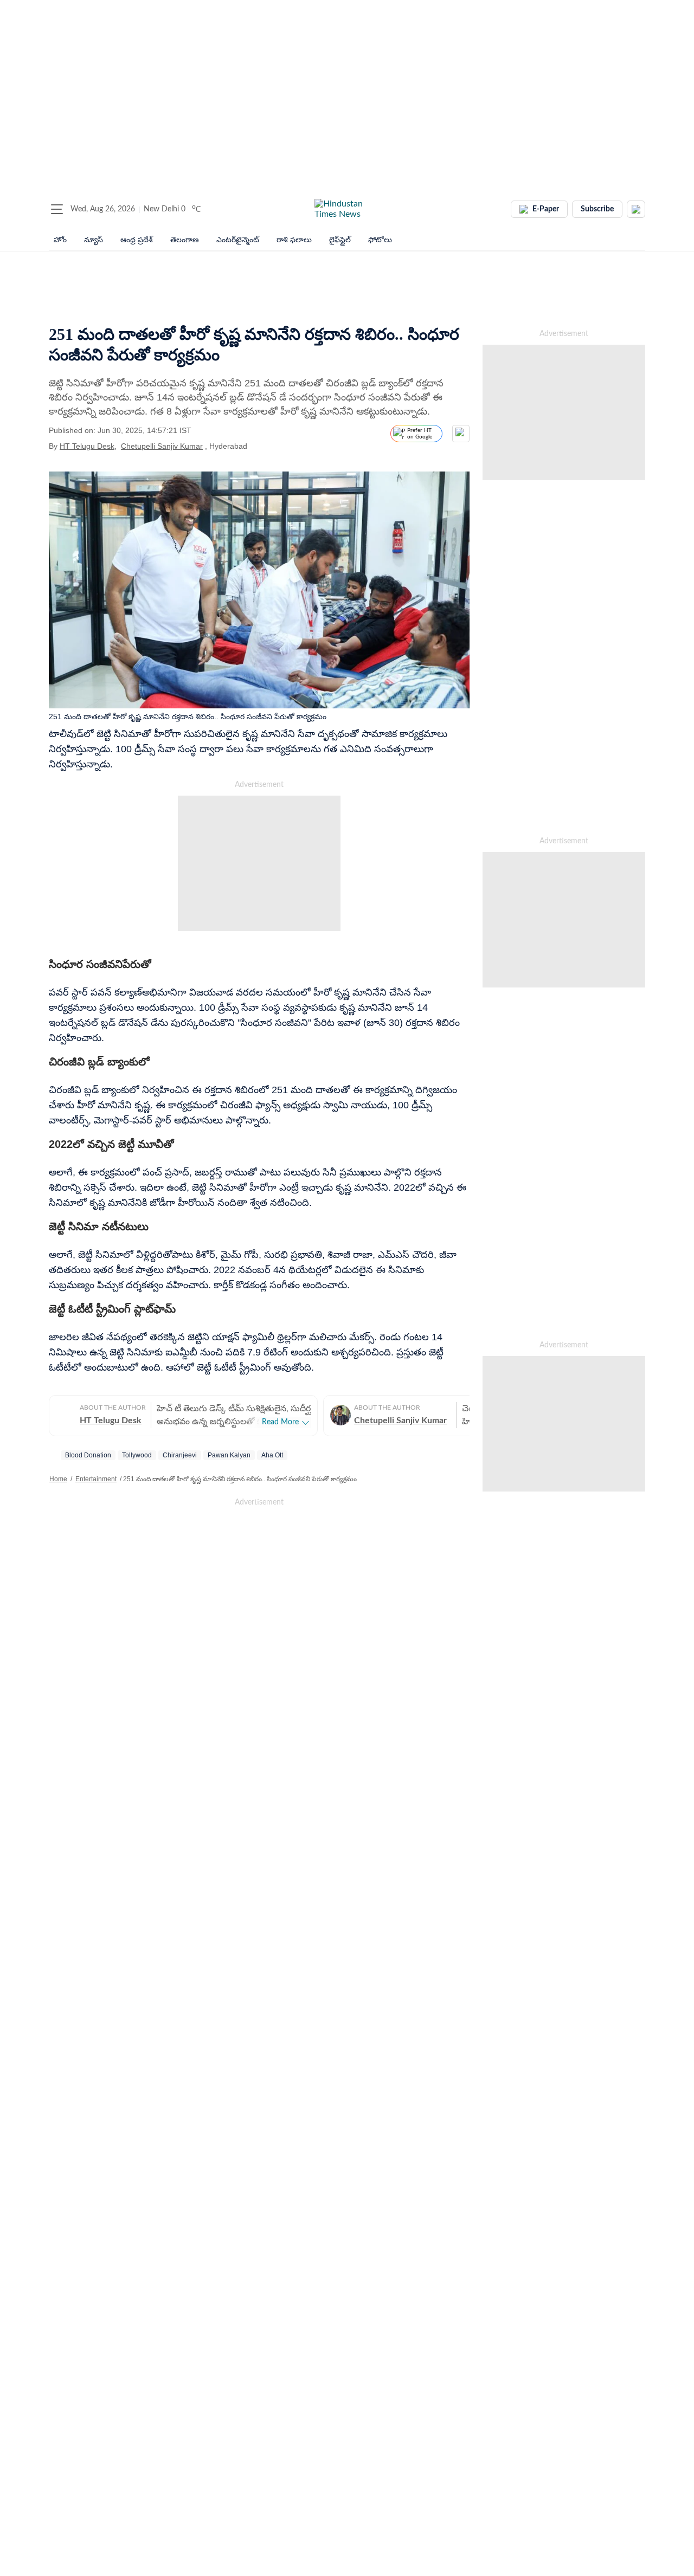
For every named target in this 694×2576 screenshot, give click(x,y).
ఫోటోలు (380, 240)
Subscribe (597, 209)
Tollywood (137, 1455)
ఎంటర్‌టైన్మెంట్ (238, 240)
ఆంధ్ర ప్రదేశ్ (137, 240)
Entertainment (96, 1479)
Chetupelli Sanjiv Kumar (162, 446)
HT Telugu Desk (87, 446)
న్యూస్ (94, 240)
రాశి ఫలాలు (294, 240)
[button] (57, 209)
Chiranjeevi (180, 1455)
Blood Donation (88, 1455)
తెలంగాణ (185, 240)
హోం (60, 240)
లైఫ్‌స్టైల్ (340, 240)
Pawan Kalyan (229, 1455)
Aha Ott (272, 1455)
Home (58, 1479)
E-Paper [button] (546, 209)
